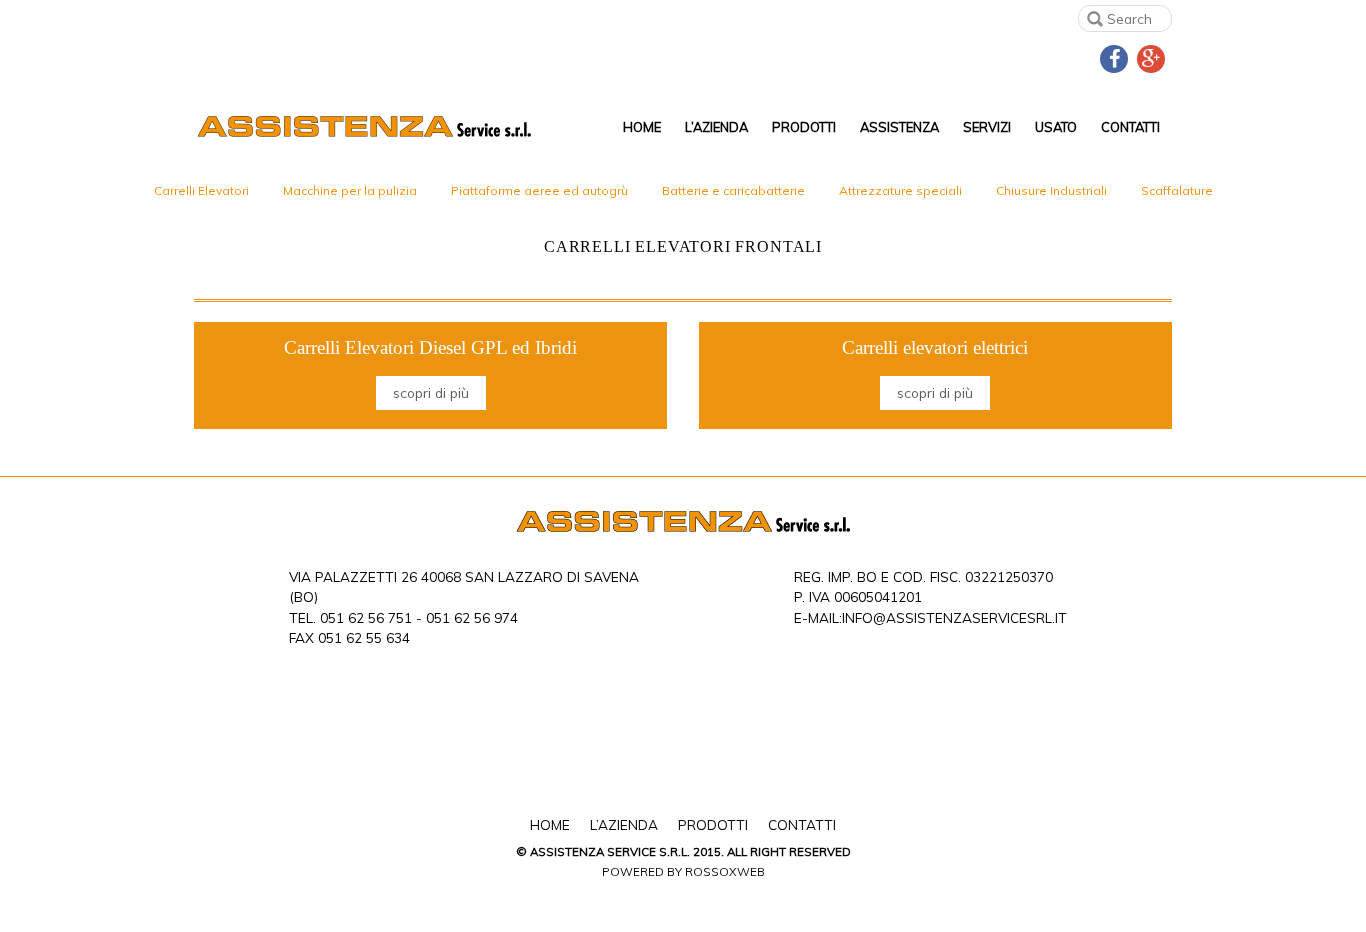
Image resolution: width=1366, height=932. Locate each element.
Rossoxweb (725, 871)
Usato (1056, 127)
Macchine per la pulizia (350, 190)
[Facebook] (1114, 56)
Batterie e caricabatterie (733, 190)
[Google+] (1151, 56)
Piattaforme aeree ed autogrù (539, 190)
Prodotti (804, 127)
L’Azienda (716, 127)
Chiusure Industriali (1051, 190)
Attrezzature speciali (900, 190)
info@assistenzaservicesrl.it (954, 617)
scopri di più (431, 392)
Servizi (987, 127)
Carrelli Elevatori (201, 190)
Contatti (1130, 127)
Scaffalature (1177, 190)
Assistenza (899, 127)
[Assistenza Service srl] (364, 113)
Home (642, 127)
